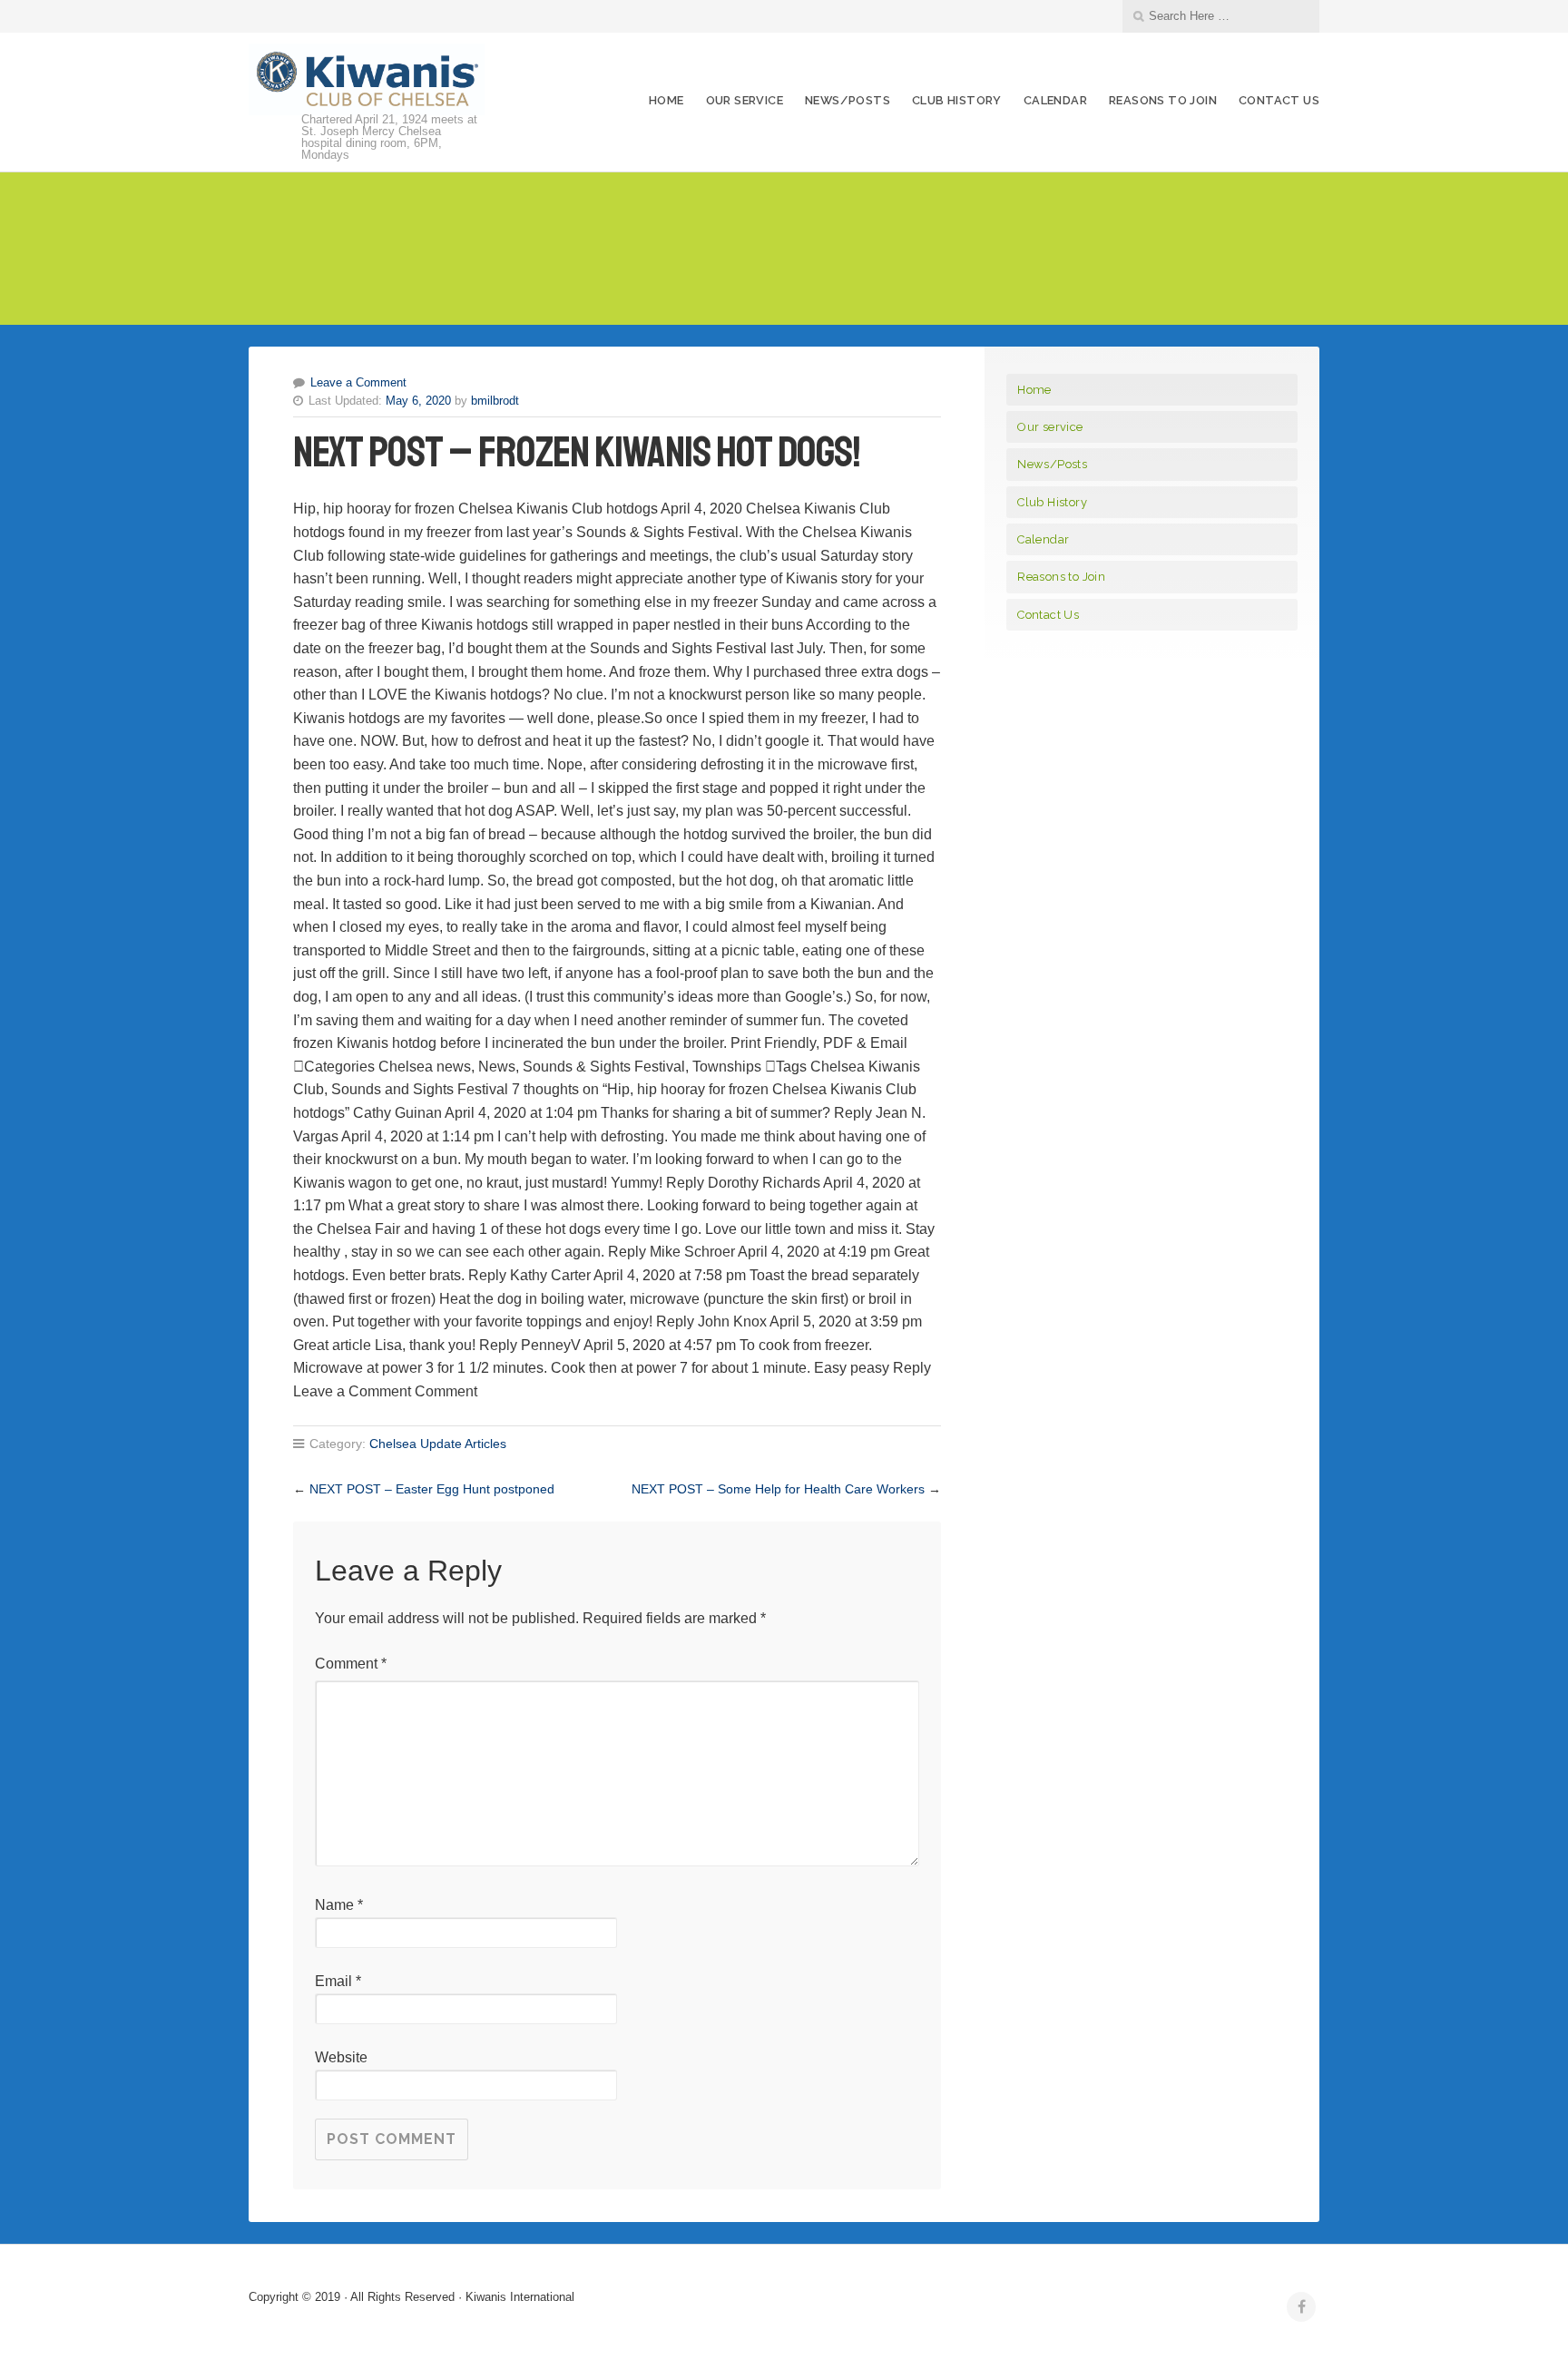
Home (666, 100)
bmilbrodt (495, 401)
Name (339, 1905)
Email (338, 1981)
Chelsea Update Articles (438, 1444)
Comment (351, 1664)
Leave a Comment (358, 382)
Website (341, 2057)
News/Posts (848, 100)
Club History (957, 100)
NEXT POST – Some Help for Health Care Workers (778, 1489)
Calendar (1055, 100)
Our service (745, 100)
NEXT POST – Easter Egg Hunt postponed (432, 1489)
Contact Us (1279, 100)
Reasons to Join (1163, 100)
